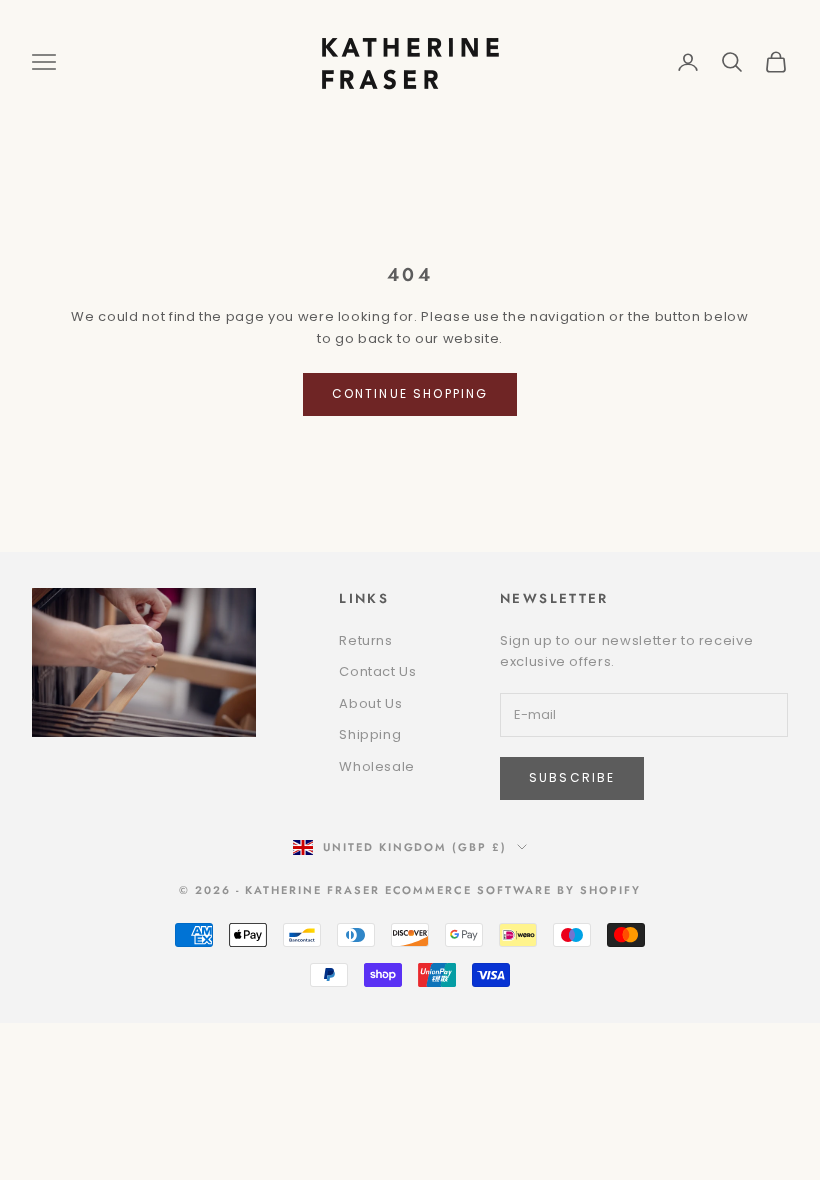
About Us (370, 703)
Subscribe (572, 777)
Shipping (370, 734)
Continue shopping (410, 393)
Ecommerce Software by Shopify (513, 890)
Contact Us (378, 671)
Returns (366, 640)
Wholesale (377, 766)
